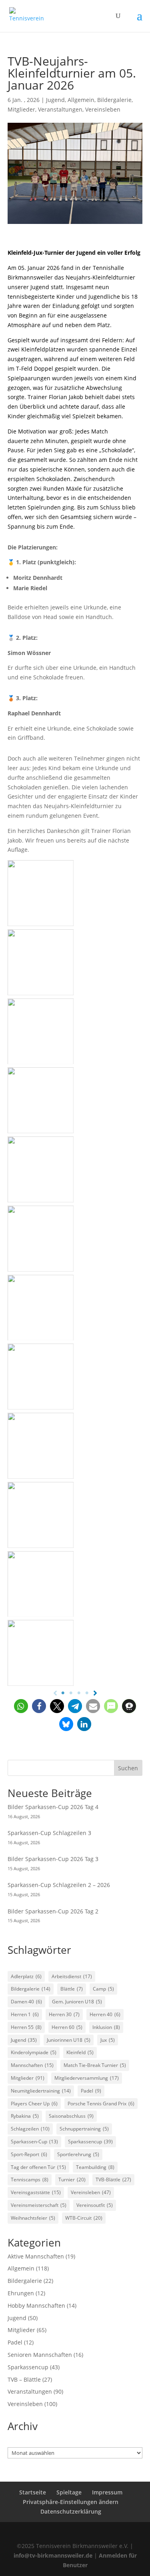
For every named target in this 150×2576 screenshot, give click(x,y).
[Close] (141, 9)
